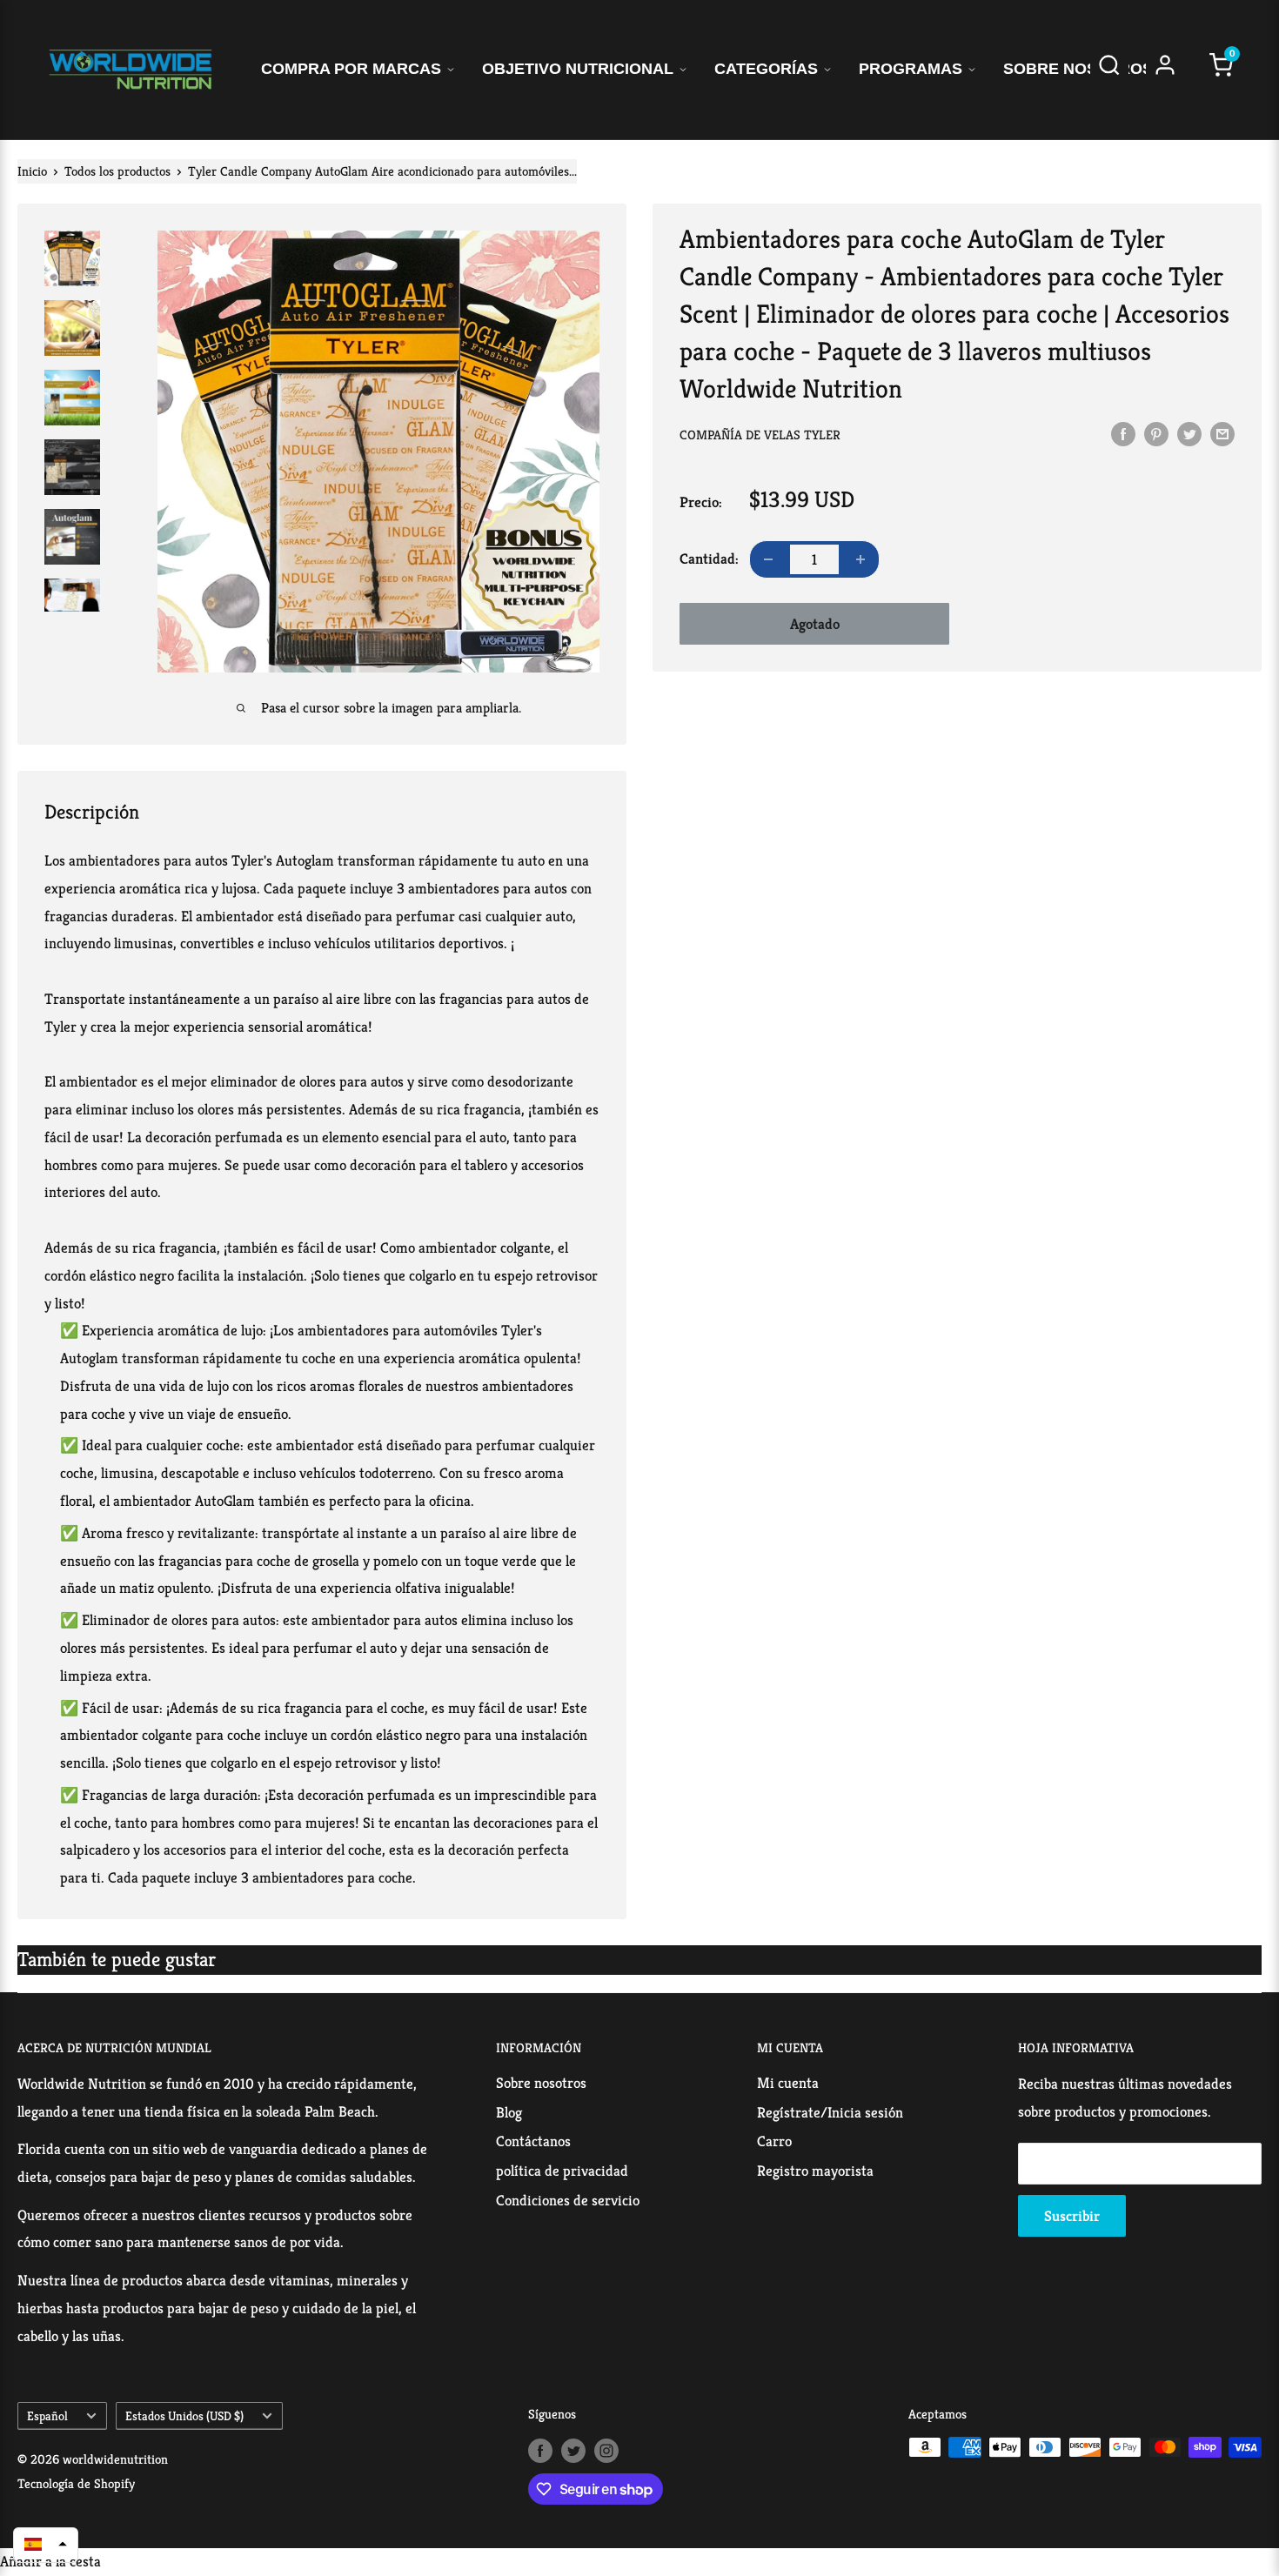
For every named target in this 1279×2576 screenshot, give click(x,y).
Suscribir (1072, 2216)
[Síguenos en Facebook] (540, 2449)
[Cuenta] (1165, 70)
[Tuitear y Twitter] (1189, 433)
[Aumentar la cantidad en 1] (860, 559)
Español (47, 2416)
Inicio (32, 171)
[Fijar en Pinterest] (1156, 433)
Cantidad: (709, 559)
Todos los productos (117, 171)
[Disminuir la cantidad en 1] (768, 559)
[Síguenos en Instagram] (606, 2449)
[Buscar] (1109, 70)
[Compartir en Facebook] (1123, 433)
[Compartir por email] (1222, 433)
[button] (46, 2544)
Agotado (815, 624)
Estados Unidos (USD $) (184, 2416)
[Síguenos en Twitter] (573, 2449)
